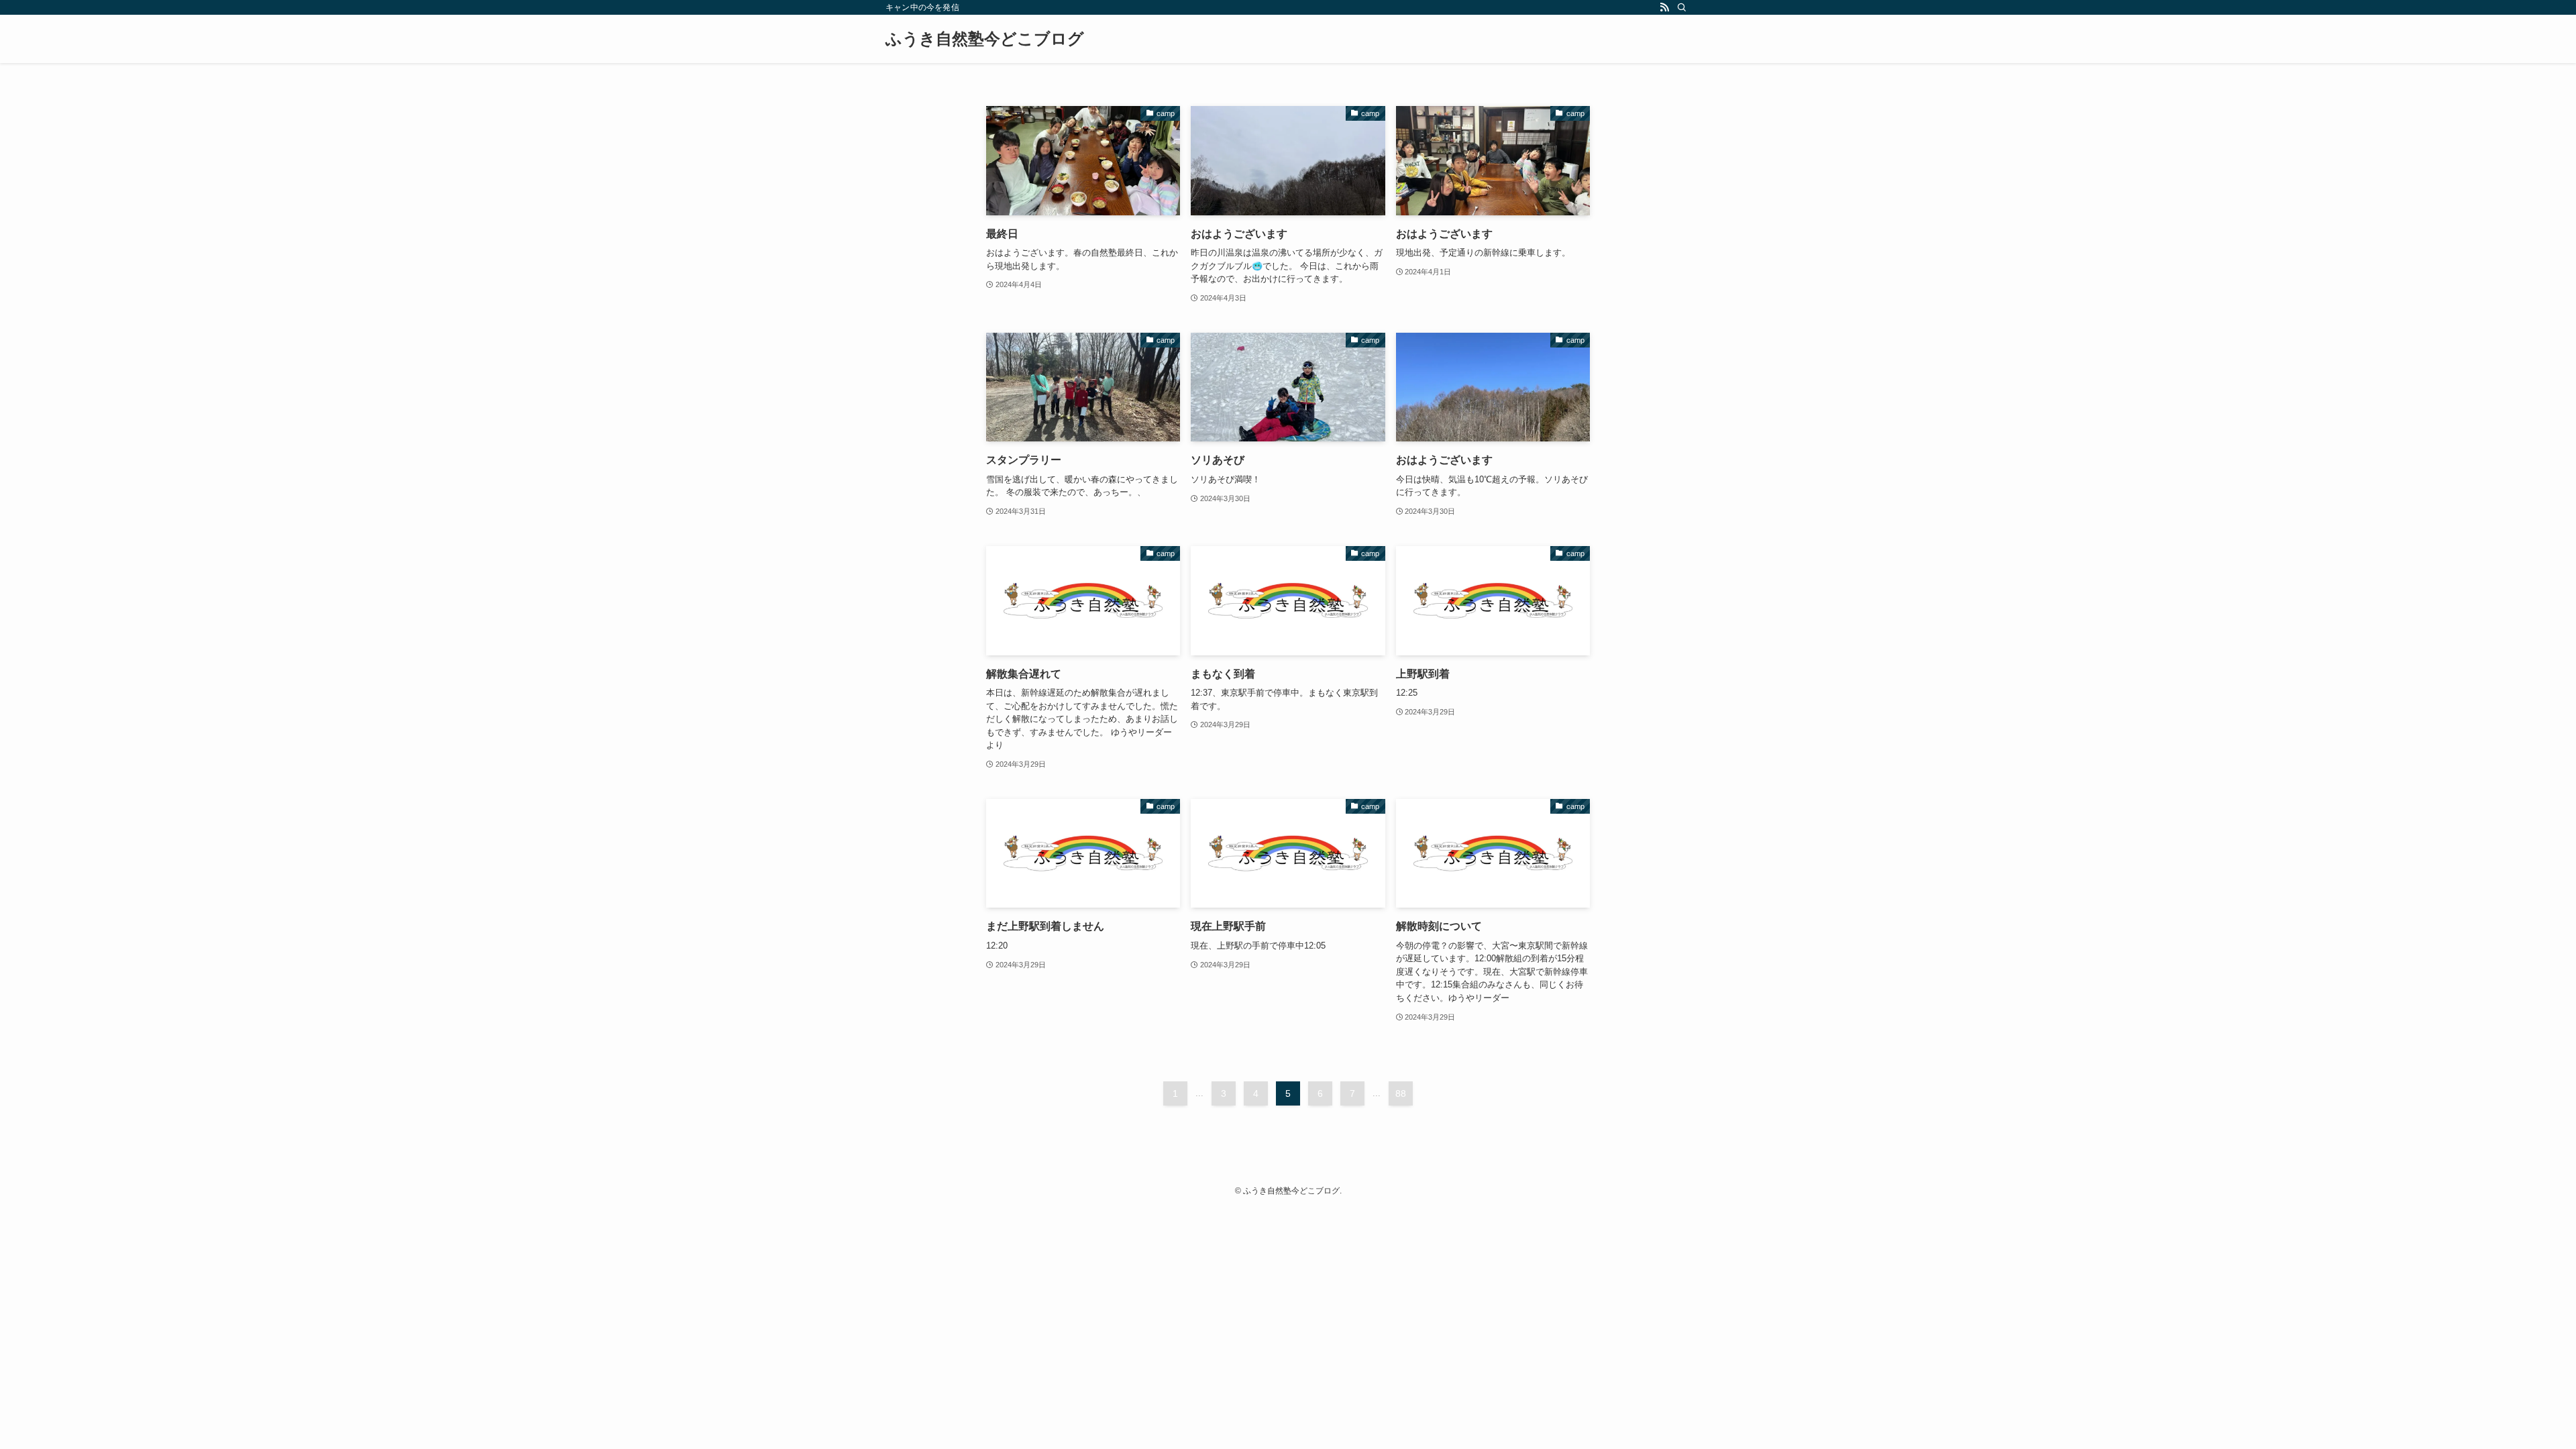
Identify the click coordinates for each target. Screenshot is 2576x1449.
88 (1401, 1093)
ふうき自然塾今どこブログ (985, 39)
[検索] (1682, 7)
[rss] (1664, 7)
